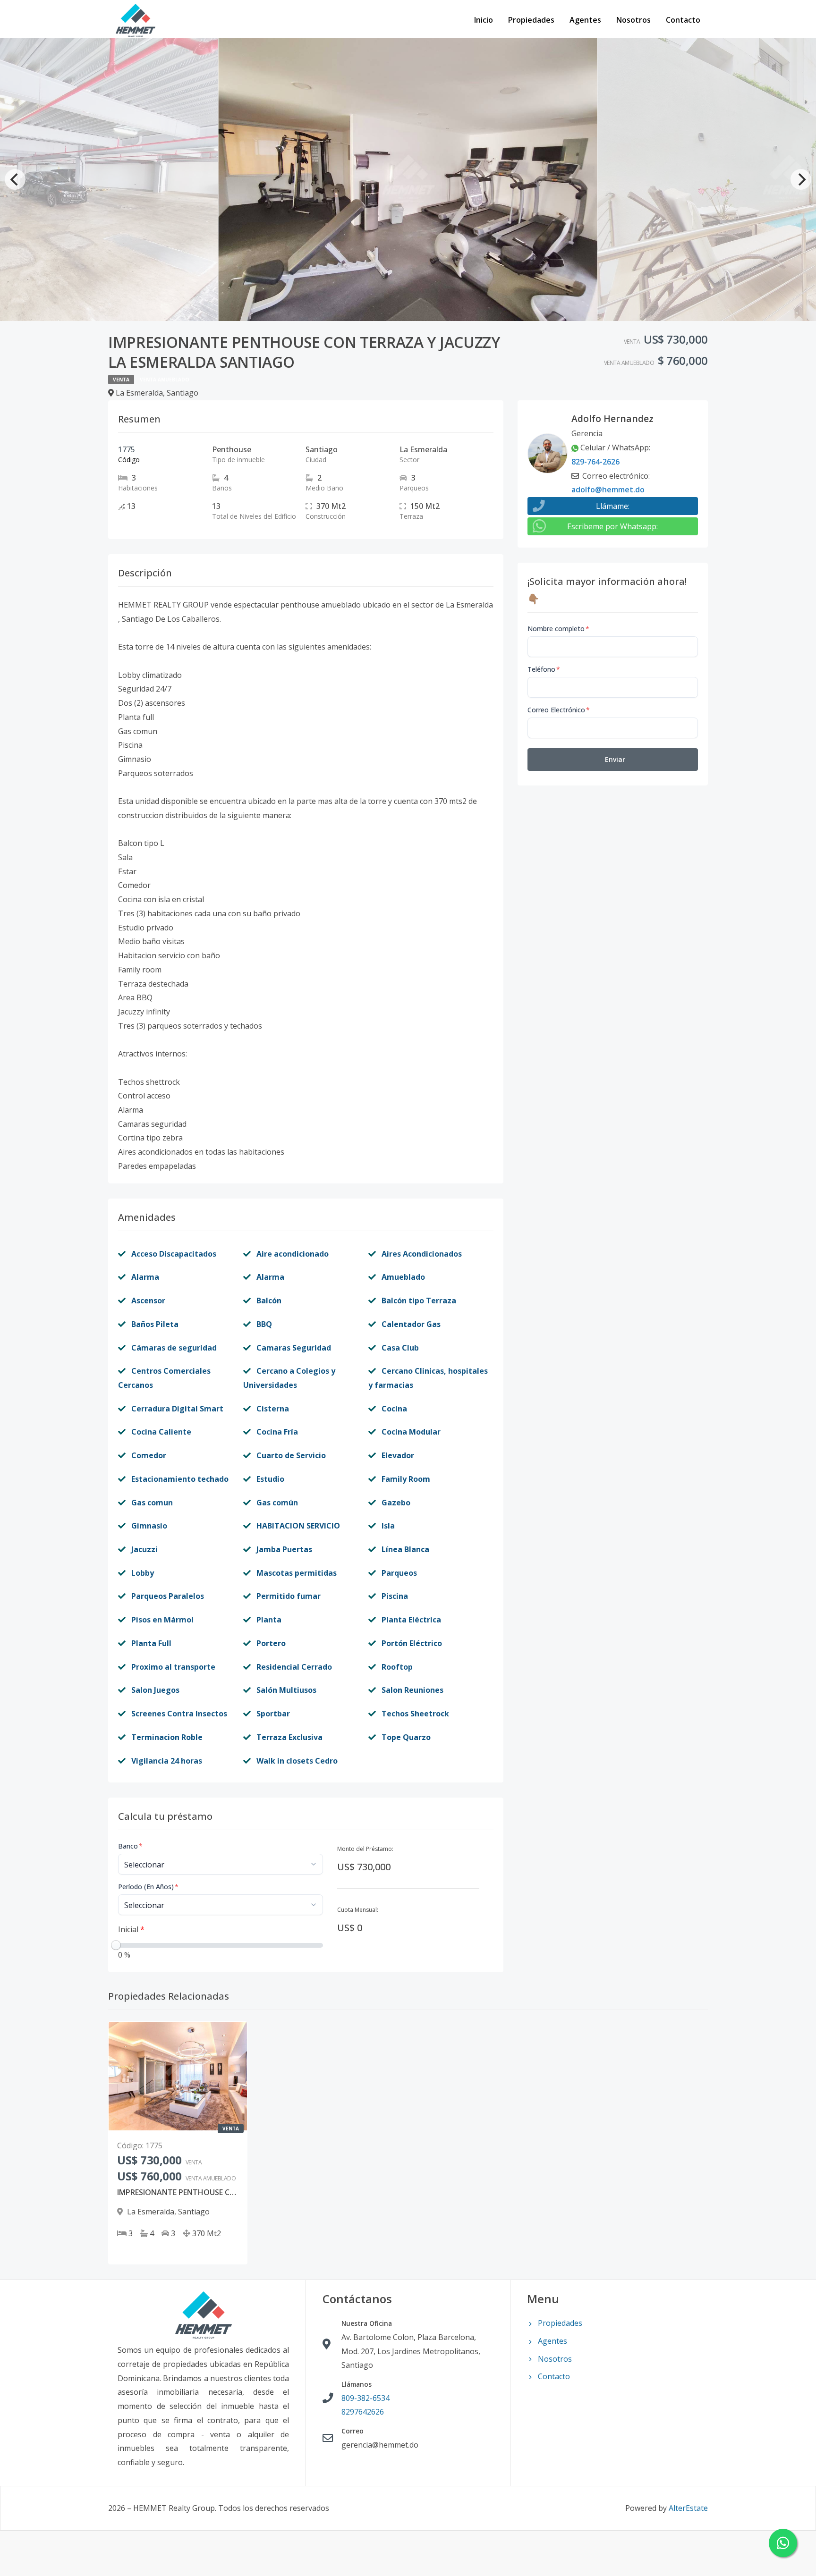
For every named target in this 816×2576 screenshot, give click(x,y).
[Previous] (15, 179)
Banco (130, 1846)
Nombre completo (558, 629)
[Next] (801, 179)
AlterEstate (688, 2508)
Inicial (131, 1929)
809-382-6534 (365, 2398)
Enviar (615, 759)
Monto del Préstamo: (365, 1849)
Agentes (585, 20)
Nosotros (633, 20)
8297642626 (363, 2412)
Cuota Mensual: (358, 1910)
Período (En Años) (148, 1887)
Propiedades (531, 20)
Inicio (484, 20)
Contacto (683, 20)
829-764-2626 (595, 462)
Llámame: (613, 506)
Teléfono (544, 669)
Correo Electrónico (559, 710)
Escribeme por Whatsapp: (612, 526)
